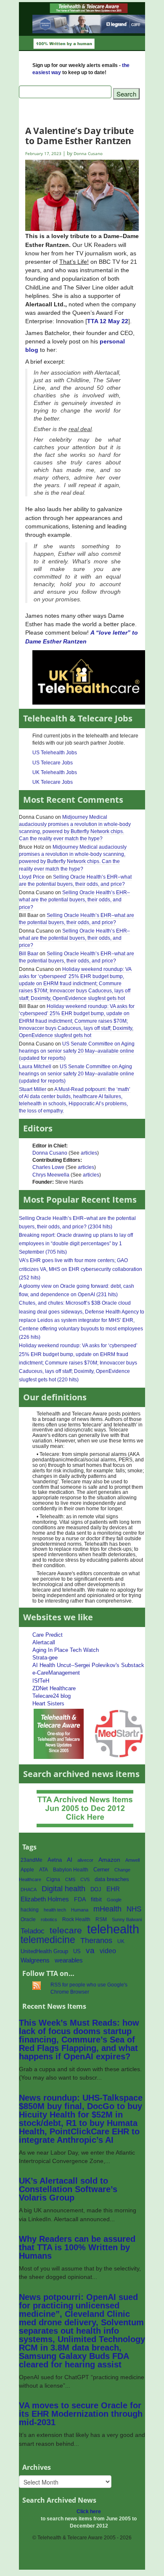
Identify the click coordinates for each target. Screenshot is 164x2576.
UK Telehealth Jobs (55, 772)
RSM (101, 1919)
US (77, 1951)
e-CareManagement (56, 1673)
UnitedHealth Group (44, 1951)
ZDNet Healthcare (54, 1688)
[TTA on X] (59, 1733)
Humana (80, 1910)
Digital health (63, 1888)
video (108, 1951)
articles (89, 1153)
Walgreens (35, 1960)
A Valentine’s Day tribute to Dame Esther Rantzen (79, 135)
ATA (44, 1870)
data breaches (112, 1879)
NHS (134, 1909)
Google (114, 1900)
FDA (80, 1899)
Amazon (109, 1860)
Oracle (28, 1919)
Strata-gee (45, 1658)
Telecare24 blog (52, 1696)
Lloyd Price (32, 877)
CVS (85, 1879)
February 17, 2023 (43, 154)
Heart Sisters (48, 1703)
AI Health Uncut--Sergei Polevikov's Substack (88, 1665)
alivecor (85, 1860)
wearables (69, 1960)
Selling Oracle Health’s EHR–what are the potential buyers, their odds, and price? (75, 881)
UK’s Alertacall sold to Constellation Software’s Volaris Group (68, 2189)
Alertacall (44, 1642)
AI (70, 1860)
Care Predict (48, 1635)
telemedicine (48, 1940)
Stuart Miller (33, 1089)
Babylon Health (71, 1870)
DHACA (29, 1890)
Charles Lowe (48, 1167)
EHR (113, 1889)
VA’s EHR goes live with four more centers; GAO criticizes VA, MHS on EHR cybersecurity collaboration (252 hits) (81, 1269)
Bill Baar (29, 954)
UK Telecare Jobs (53, 782)
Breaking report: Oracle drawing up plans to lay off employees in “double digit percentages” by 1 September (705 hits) (76, 1244)
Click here (89, 2512)
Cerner (101, 1870)
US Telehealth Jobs (55, 753)
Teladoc (33, 1931)
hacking (30, 1910)
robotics (49, 1919)
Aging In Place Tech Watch (66, 1650)
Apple (27, 1870)
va (90, 1950)
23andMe (32, 1860)
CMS (70, 1879)
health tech (55, 1910)
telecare (66, 1930)
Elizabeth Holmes (45, 1899)
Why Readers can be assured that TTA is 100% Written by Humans (77, 2247)
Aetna (55, 1860)
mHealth (107, 1909)
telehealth (113, 1929)
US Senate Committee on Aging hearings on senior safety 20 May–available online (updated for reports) (77, 1051)
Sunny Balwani (127, 1919)
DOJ (96, 1889)
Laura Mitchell (35, 1067)
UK (121, 1941)
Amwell (132, 1860)
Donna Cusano (50, 1153)
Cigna (53, 1879)
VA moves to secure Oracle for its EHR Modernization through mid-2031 (81, 2414)
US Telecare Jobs (53, 763)
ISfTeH (41, 1681)
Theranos (96, 1940)
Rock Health (76, 1919)
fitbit (96, 1899)
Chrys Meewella (51, 1175)
